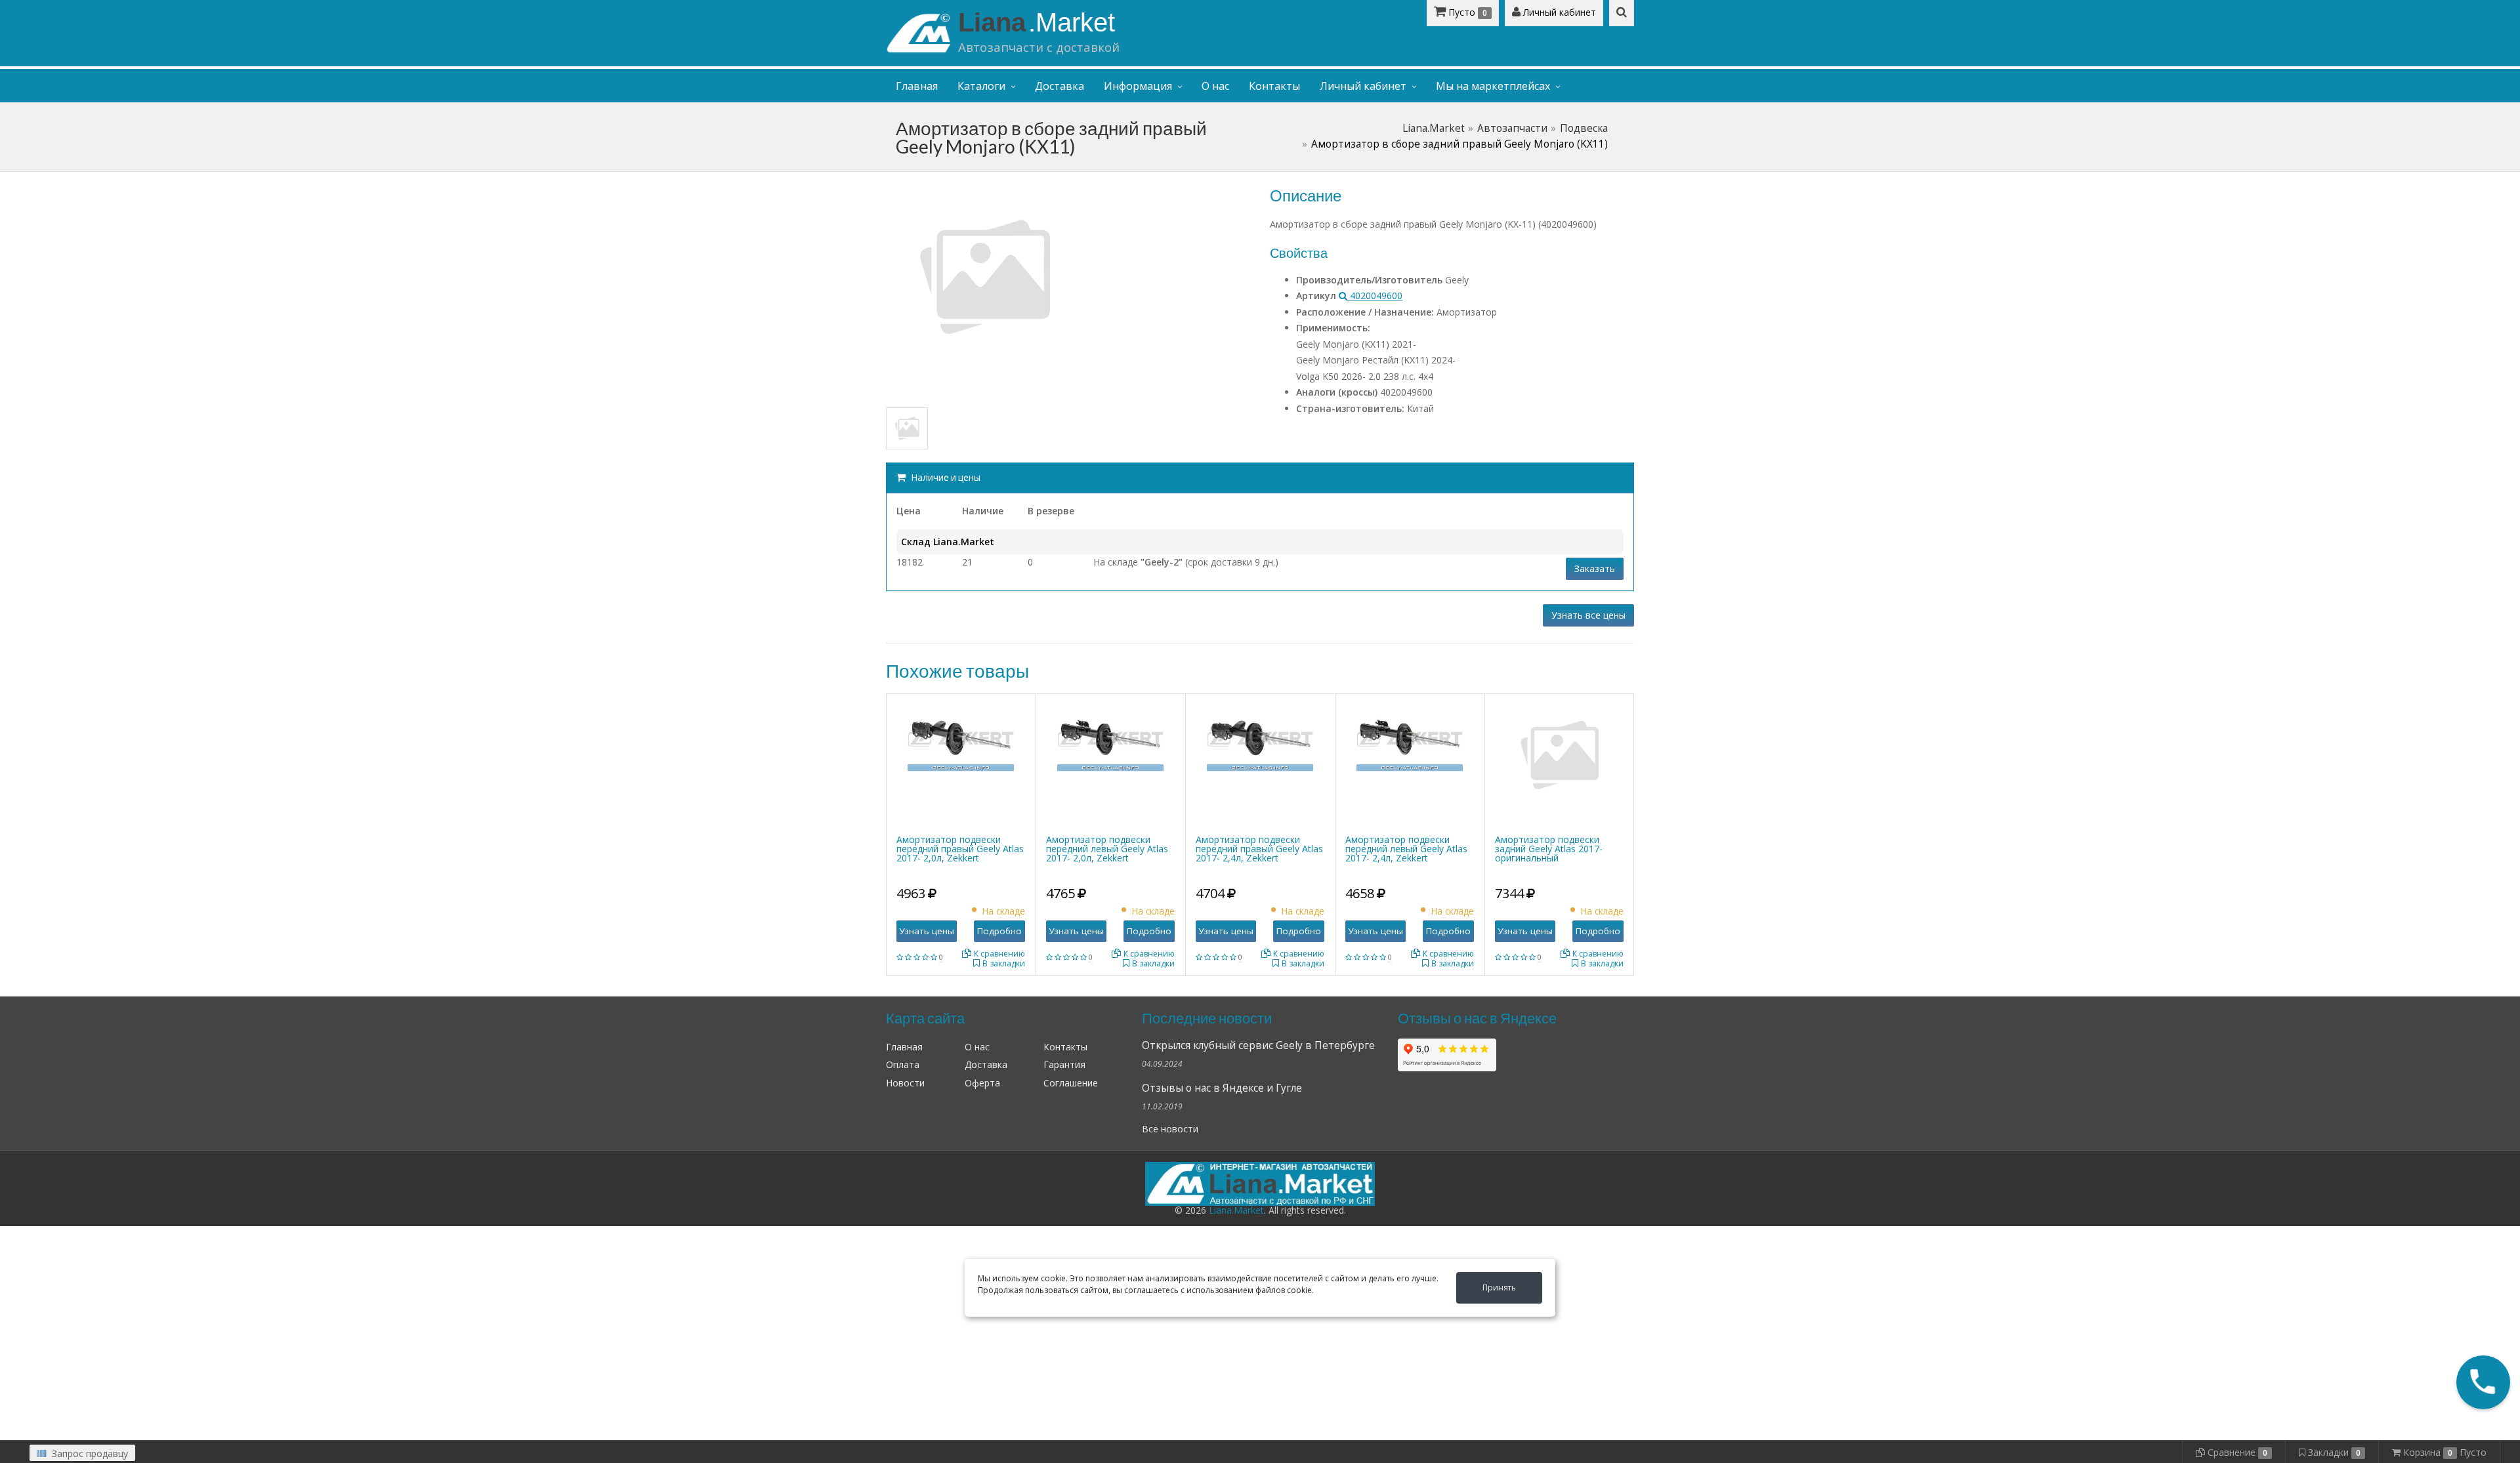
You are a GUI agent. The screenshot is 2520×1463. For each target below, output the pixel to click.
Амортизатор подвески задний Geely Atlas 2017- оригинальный (1549, 849)
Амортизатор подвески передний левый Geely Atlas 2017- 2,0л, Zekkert (1107, 849)
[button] (2483, 1382)
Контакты (1274, 86)
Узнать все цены (1588, 615)
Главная (917, 86)
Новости (905, 1083)
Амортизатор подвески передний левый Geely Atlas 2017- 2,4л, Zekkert (1406, 849)
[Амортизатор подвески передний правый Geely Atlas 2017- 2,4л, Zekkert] (1260, 736)
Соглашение (1071, 1083)
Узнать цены (927, 931)
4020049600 (1375, 296)
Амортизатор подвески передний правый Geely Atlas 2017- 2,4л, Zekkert (1259, 849)
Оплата (903, 1064)
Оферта (982, 1083)
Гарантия (1064, 1064)
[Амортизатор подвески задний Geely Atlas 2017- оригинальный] (1559, 754)
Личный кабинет (1558, 12)
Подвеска (1584, 128)
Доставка (1060, 86)
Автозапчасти (1512, 128)
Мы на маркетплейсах (1493, 86)
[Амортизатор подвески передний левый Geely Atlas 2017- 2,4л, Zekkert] (1410, 736)
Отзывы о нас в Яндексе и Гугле (1222, 1088)
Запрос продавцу (89, 1453)
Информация (1138, 86)
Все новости (1170, 1129)
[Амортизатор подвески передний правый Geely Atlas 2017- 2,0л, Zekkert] (961, 736)
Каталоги (981, 86)
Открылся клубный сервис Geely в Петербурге (1258, 1045)
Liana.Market (1434, 128)
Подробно (999, 931)
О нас (1215, 86)
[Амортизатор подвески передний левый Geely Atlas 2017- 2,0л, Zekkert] (1110, 736)
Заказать (1595, 568)
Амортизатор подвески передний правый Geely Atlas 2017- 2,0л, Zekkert (960, 849)
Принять (1499, 1288)
